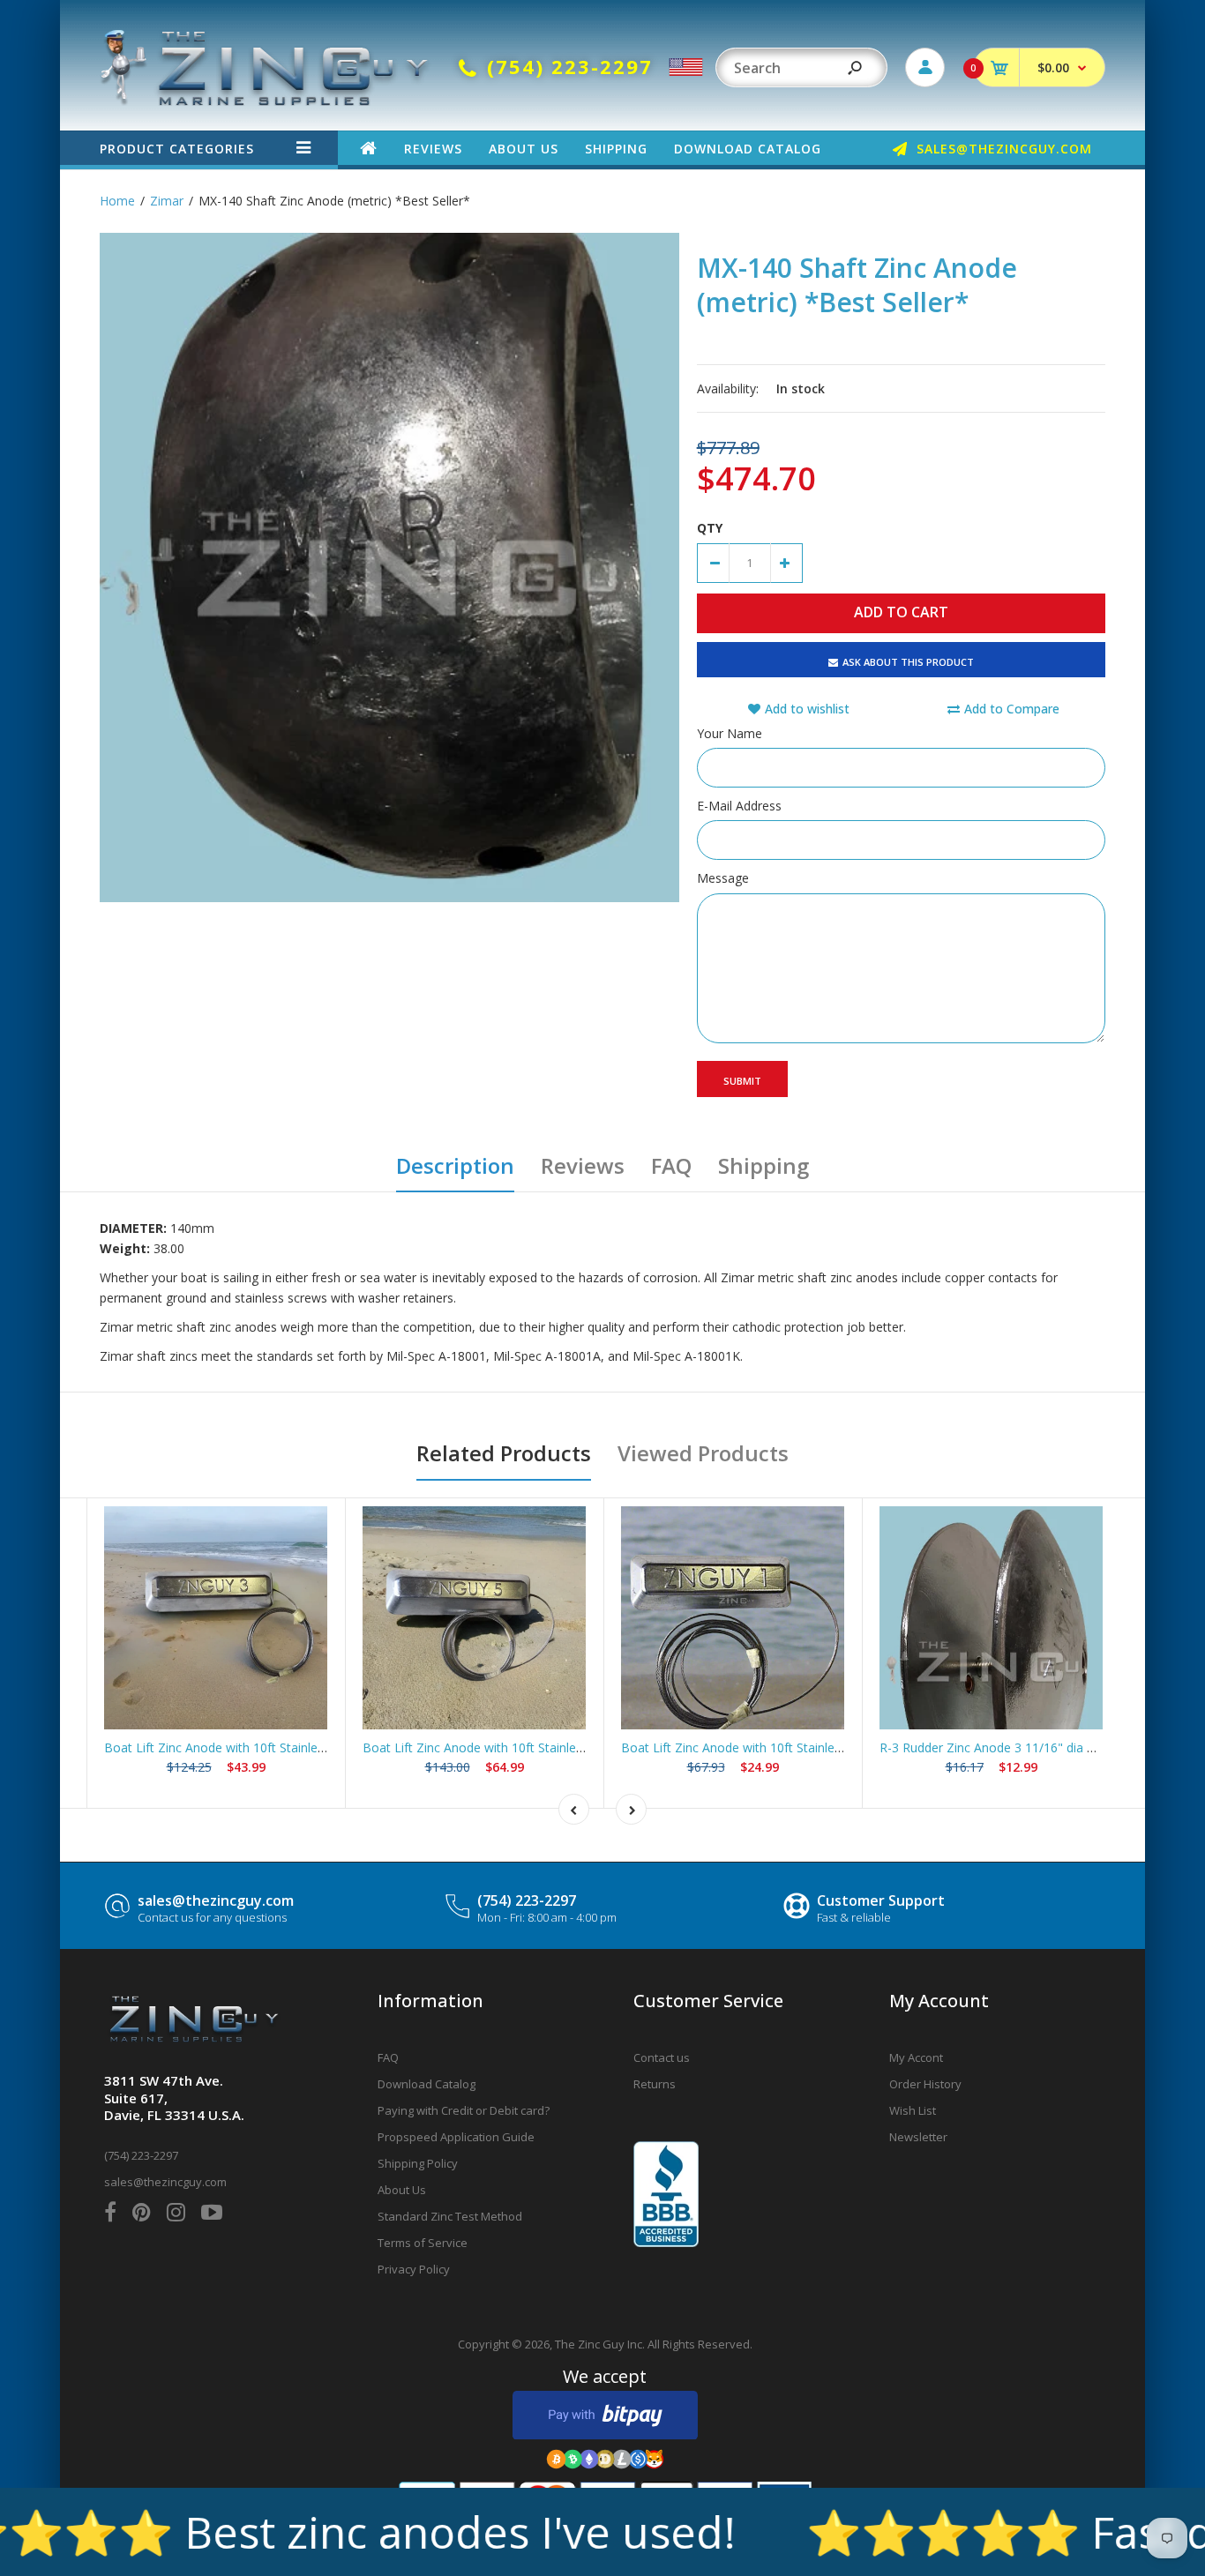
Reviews (583, 1165)
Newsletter (918, 2137)
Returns (655, 2084)
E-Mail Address (739, 806)
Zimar (167, 201)
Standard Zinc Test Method (450, 2216)
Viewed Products (703, 1453)
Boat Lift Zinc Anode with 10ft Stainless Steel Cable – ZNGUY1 (799, 1747)
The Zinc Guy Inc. (600, 2344)
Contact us (662, 2057)
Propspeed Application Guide (456, 2137)
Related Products (504, 1453)
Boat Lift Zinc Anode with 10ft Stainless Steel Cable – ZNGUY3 (282, 1747)
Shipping (763, 1165)
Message (723, 878)
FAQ (671, 1165)
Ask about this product (908, 662)
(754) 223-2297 (527, 1900)
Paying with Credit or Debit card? (464, 2110)
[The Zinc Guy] (266, 101)
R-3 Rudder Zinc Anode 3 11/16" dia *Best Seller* (1021, 1747)
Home (117, 201)
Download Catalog (427, 2084)
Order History (925, 2084)
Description (455, 1165)
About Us (402, 2190)
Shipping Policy (418, 2163)
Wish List (913, 2110)
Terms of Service (423, 2243)
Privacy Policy (414, 2269)
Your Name (730, 733)
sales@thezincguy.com (216, 1900)
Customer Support (881, 1900)
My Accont (916, 2057)
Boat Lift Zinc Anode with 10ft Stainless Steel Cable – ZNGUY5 (541, 1747)
